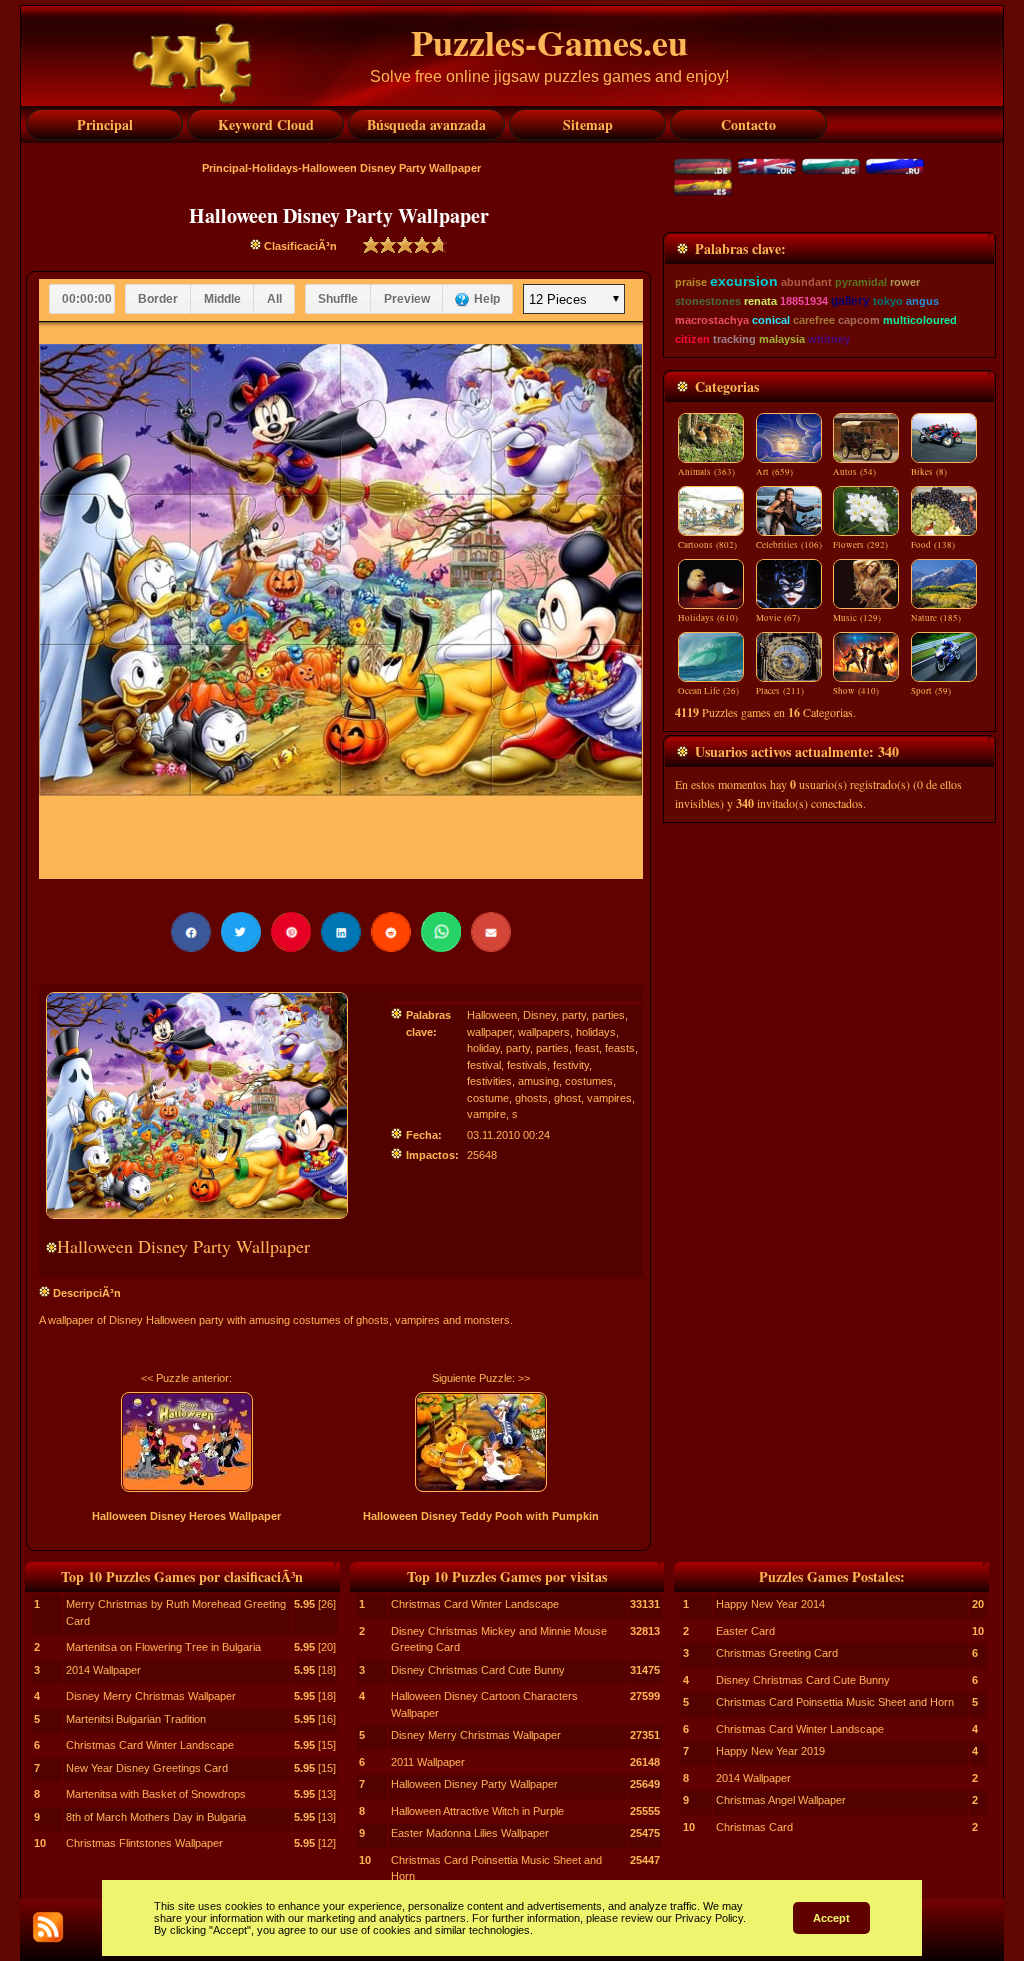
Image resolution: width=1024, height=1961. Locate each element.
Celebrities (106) (789, 545)
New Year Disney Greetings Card (147, 1768)
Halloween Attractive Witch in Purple (477, 1811)
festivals (527, 1065)
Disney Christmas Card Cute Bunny (478, 1670)
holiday (483, 1048)
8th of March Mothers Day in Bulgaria (156, 1817)
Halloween (492, 1015)
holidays (596, 1032)
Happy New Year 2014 (770, 1604)
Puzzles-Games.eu (549, 42)
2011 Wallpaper (428, 1762)
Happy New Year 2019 (770, 1751)
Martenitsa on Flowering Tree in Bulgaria (163, 1647)
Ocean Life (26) (708, 691)
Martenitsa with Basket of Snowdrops (156, 1794)
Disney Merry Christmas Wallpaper (151, 1696)
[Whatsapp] (441, 932)
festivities (489, 1081)
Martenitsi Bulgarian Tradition (136, 1719)
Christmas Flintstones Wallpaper (144, 1843)
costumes (589, 1081)
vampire (486, 1114)
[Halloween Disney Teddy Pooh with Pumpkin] (481, 1442)
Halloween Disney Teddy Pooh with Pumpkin (481, 1516)
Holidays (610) (708, 618)
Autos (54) (854, 472)
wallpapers (544, 1032)
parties (608, 1015)
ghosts (531, 1098)
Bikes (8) (929, 472)
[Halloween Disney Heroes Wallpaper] (186, 1442)
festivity (571, 1065)
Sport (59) (931, 691)
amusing (538, 1081)
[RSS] (48, 1927)
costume (488, 1098)
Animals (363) (706, 472)
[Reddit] (391, 932)
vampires (609, 1098)
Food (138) (933, 545)
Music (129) (857, 618)
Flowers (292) (860, 545)
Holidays (275, 168)
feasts (620, 1048)
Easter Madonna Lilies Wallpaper (470, 1833)
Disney (539, 1015)
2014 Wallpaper (103, 1670)
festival (484, 1065)
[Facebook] (191, 932)
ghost (567, 1098)
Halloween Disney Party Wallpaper (474, 1784)
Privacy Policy (709, 1918)
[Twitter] (241, 932)
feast (587, 1048)
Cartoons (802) (707, 545)
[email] (491, 932)
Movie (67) (778, 618)
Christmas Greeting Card (777, 1653)
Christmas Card (754, 1827)
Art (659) (774, 472)
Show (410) (856, 691)
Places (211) (780, 691)
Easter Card (745, 1631)
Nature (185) (936, 618)
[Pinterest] (291, 932)
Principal (225, 168)
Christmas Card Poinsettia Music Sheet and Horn (835, 1702)
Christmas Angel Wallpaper (781, 1800)
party (574, 1015)
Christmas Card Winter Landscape (150, 1745)
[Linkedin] (341, 932)
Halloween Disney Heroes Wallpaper (186, 1516)
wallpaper (489, 1032)
